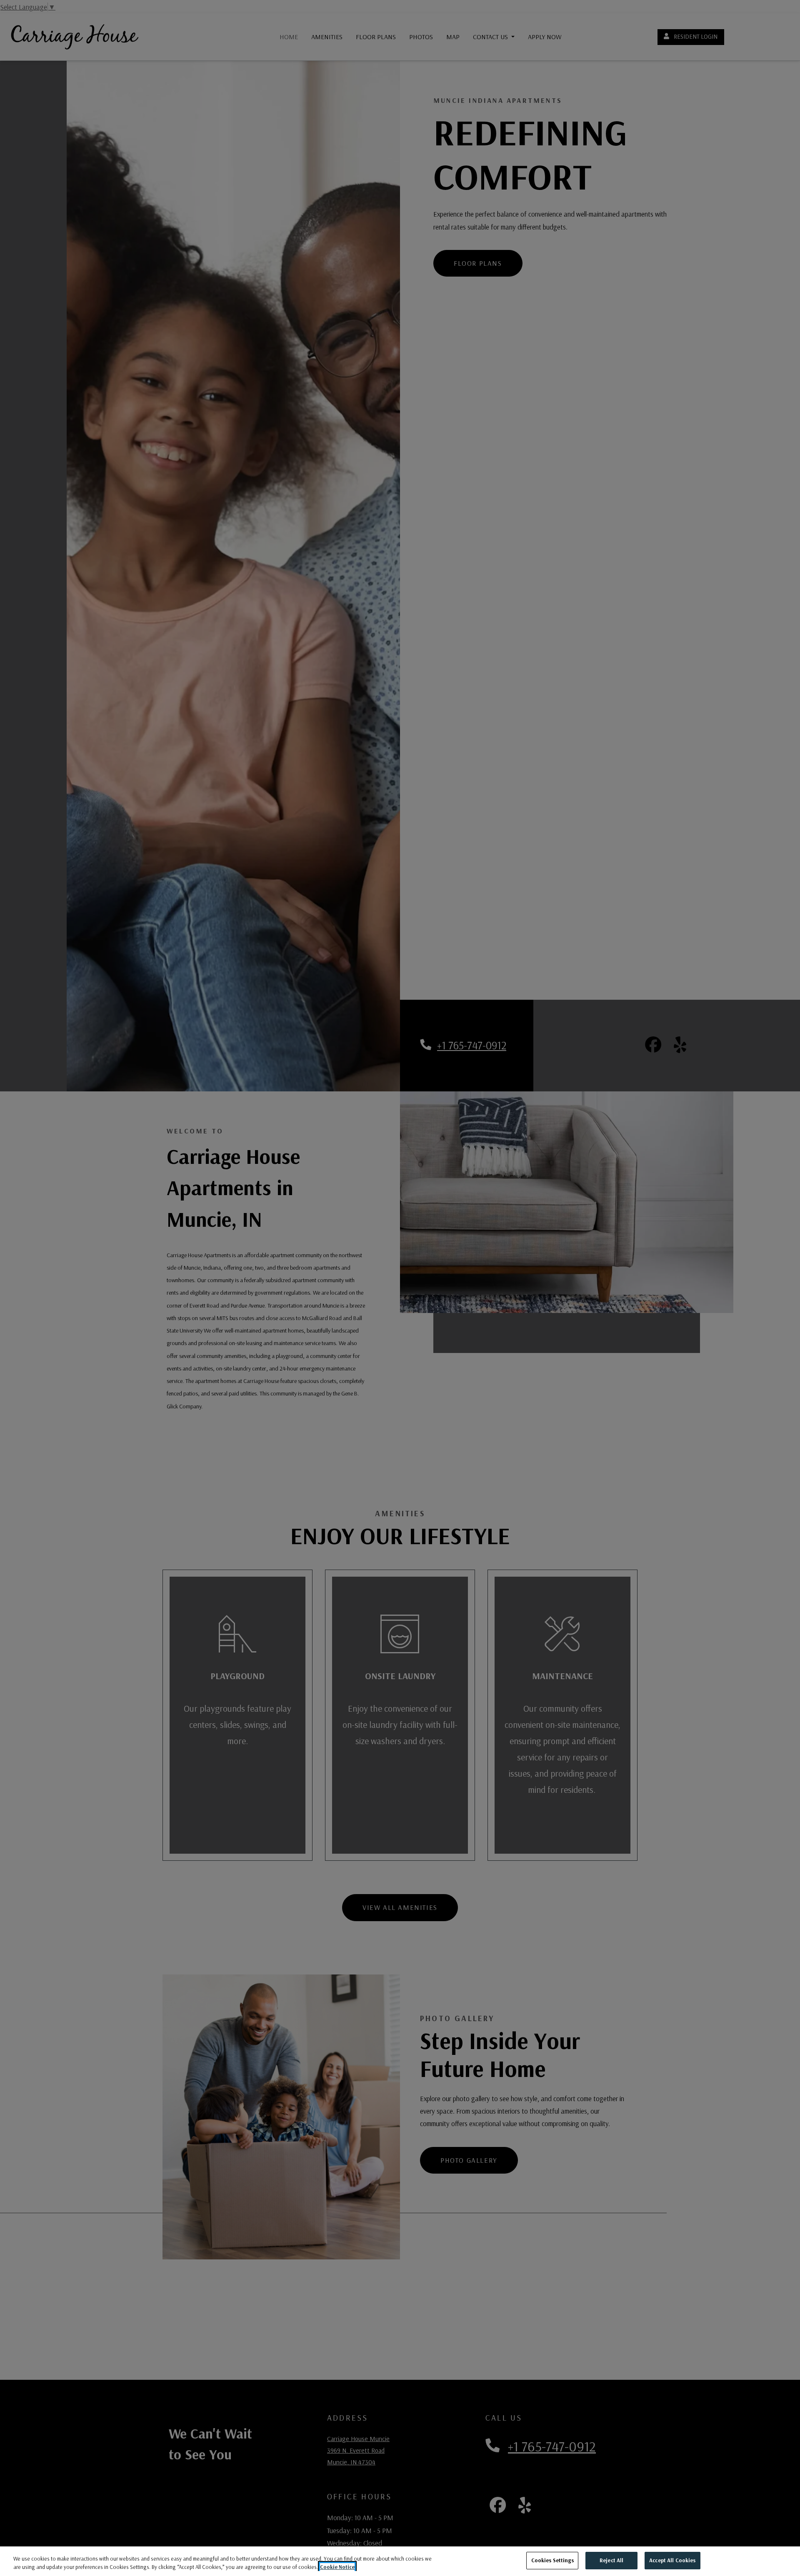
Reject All (611, 2560)
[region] (400, 2561)
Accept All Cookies (672, 2560)
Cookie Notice (337, 2567)
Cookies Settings (552, 2560)
